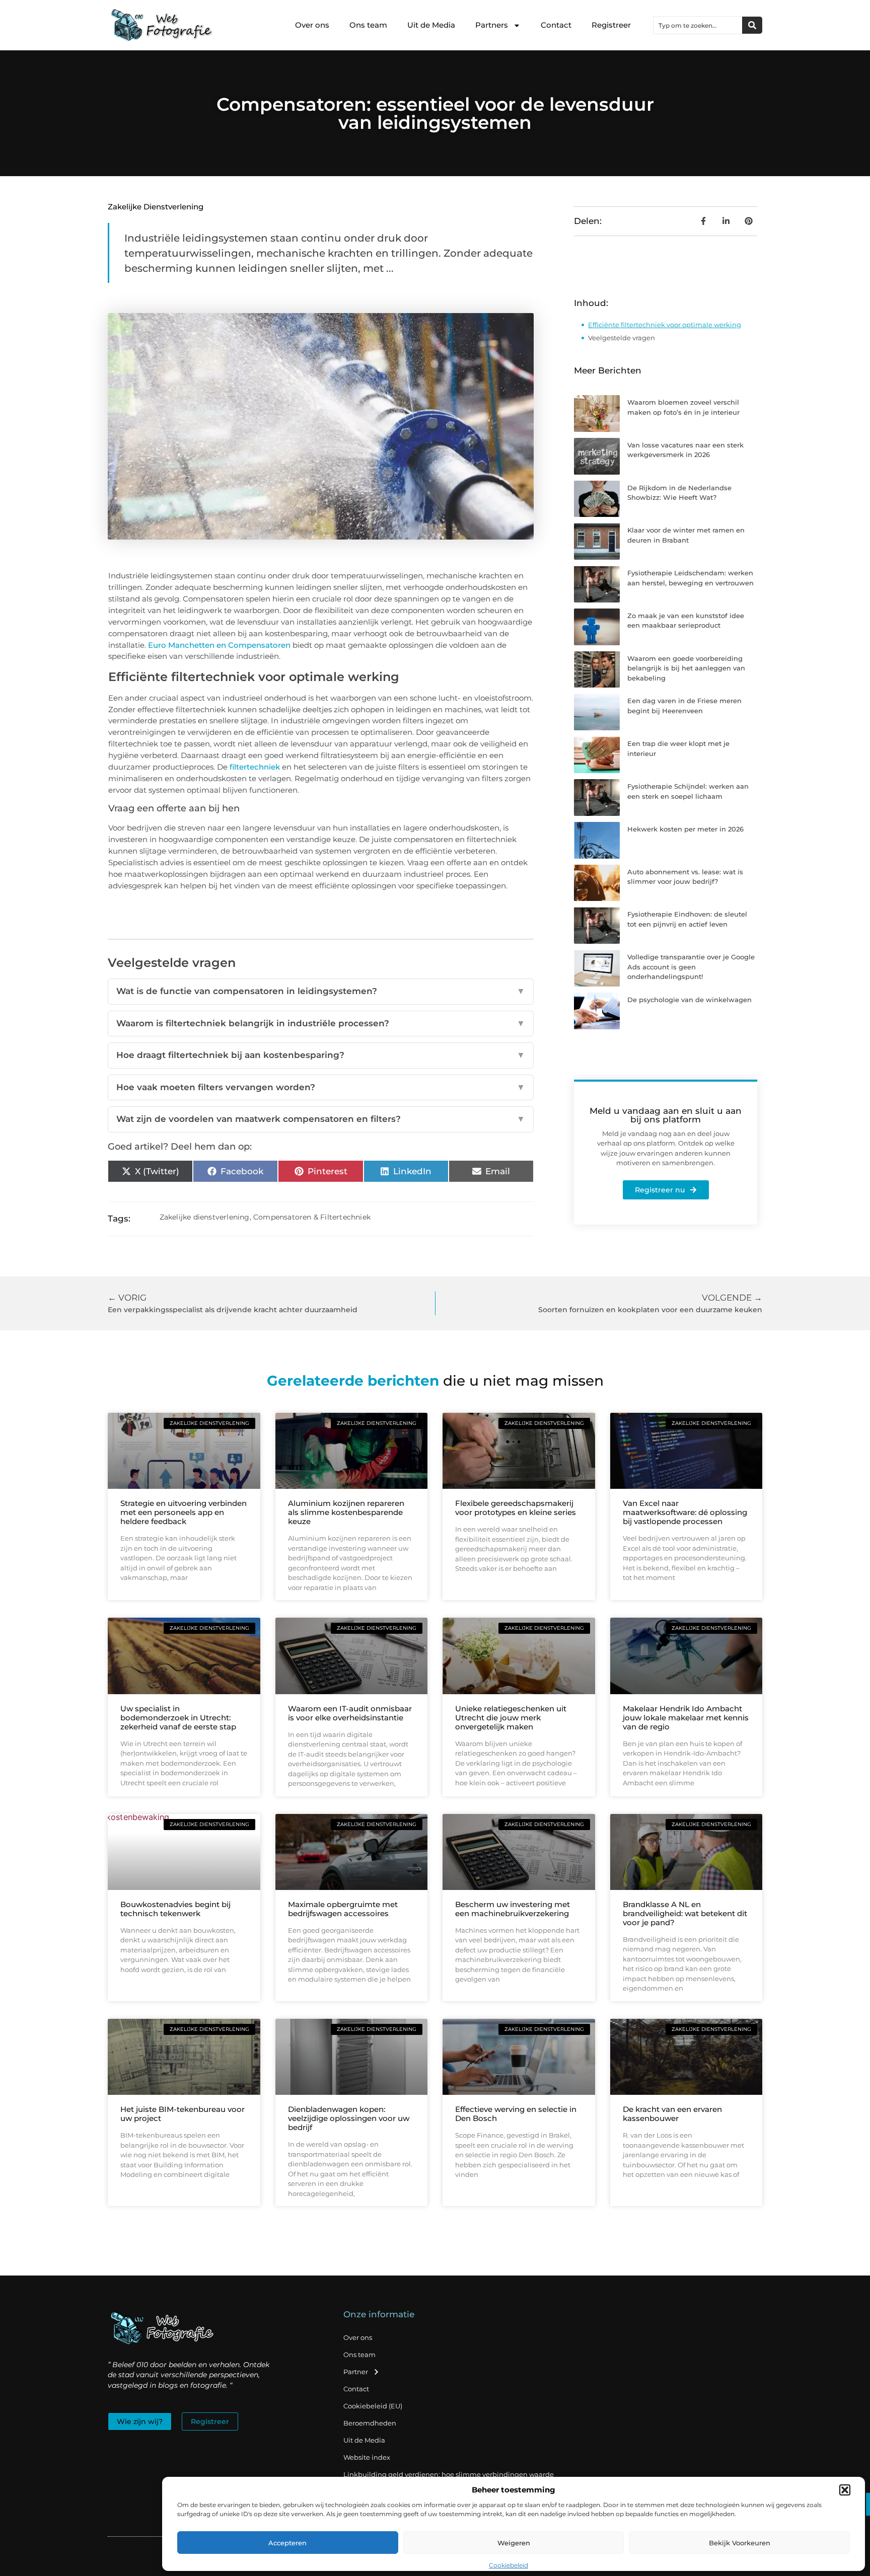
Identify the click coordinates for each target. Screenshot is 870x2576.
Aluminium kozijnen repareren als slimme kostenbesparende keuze (346, 1512)
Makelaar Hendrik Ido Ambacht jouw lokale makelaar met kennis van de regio (686, 1718)
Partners (492, 25)
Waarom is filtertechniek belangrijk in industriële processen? (321, 1023)
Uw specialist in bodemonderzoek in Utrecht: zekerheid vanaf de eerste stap (178, 1718)
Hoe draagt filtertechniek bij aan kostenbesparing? (321, 1055)
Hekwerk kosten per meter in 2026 (685, 829)
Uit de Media (431, 25)
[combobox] (698, 25)
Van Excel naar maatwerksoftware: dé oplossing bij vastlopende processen (685, 1512)
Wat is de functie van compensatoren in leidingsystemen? (321, 991)
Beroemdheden (370, 2423)
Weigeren (514, 2543)
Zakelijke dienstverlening (156, 207)
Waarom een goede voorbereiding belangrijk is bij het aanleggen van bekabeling (686, 668)
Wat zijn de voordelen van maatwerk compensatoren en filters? (321, 1119)
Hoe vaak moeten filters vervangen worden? (321, 1087)
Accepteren (287, 2543)
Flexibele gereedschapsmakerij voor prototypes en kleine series (516, 1508)
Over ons (312, 25)
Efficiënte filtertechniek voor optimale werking (665, 325)
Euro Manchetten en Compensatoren (219, 645)
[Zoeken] (752, 25)
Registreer (611, 25)
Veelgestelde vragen (622, 338)
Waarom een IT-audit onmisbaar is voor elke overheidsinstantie (350, 1713)
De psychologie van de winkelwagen (690, 1000)
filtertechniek (255, 767)
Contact (556, 25)
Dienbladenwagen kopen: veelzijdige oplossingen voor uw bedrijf (349, 2118)
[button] (845, 2490)
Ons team (368, 25)
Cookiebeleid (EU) (373, 2406)
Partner (356, 2372)
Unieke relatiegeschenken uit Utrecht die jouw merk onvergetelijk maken (511, 1718)
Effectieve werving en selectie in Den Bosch (516, 2114)
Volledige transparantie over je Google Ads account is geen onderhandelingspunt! (691, 967)
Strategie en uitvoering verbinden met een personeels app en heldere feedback (184, 1512)
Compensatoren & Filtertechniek (312, 1217)
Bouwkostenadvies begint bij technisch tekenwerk (175, 1909)
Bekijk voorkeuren (740, 2543)
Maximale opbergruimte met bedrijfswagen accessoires (343, 1909)
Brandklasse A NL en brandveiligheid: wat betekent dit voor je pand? (685, 1913)
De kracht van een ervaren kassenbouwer (672, 2114)
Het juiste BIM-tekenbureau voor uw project (183, 2114)
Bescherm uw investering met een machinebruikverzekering (513, 1909)
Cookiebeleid (509, 2565)
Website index (367, 2457)
